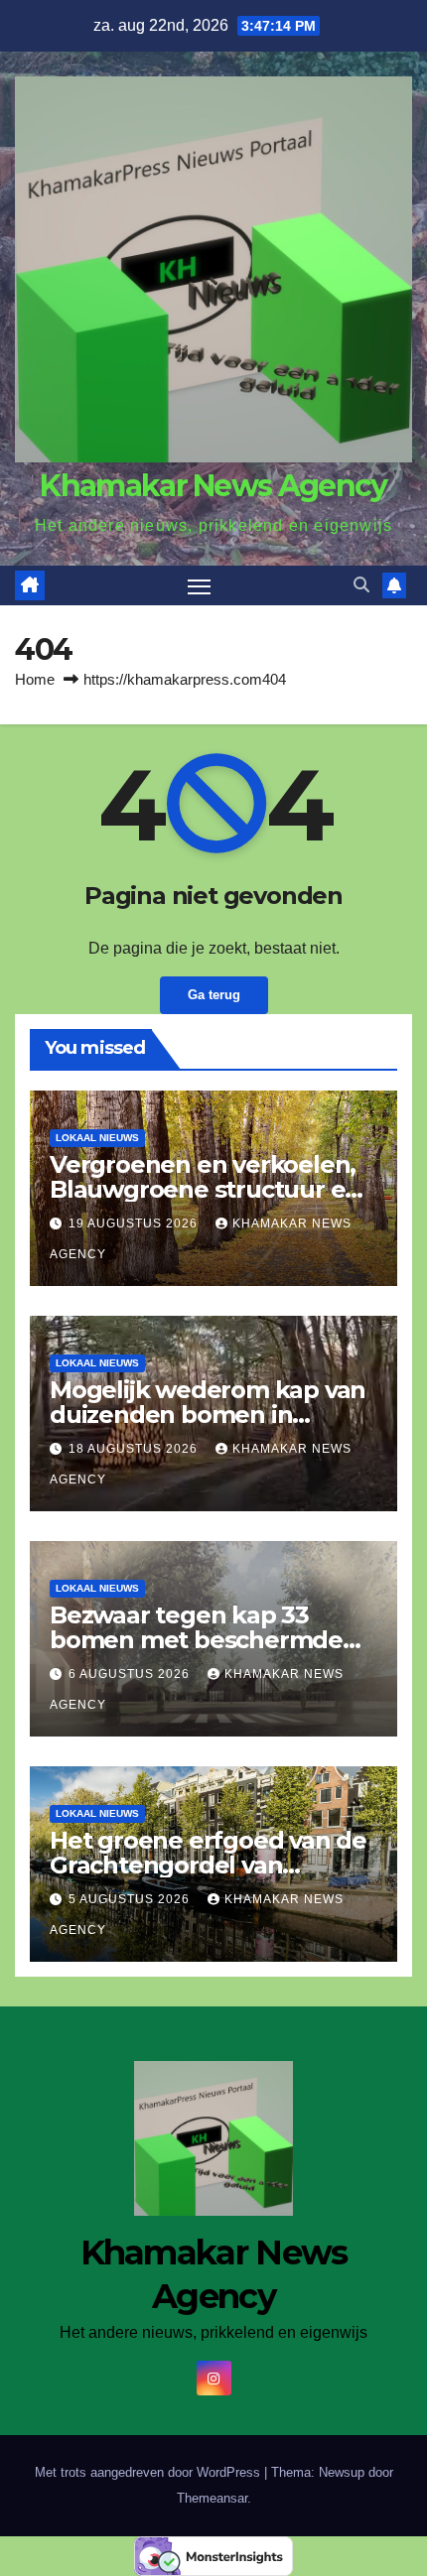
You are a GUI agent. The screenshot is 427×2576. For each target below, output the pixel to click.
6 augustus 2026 (131, 1674)
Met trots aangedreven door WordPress (149, 2472)
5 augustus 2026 (131, 1899)
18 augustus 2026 (135, 1449)
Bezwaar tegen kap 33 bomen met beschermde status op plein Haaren (196, 1640)
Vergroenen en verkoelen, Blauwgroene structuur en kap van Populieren (205, 1189)
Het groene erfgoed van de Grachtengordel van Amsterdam (208, 1865)
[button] (361, 585)
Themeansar (212, 2498)
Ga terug (214, 995)
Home (35, 679)
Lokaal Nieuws (97, 1138)
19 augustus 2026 (135, 1224)
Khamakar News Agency (213, 486)
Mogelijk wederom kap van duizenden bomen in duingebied (208, 1415)
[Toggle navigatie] (200, 585)
